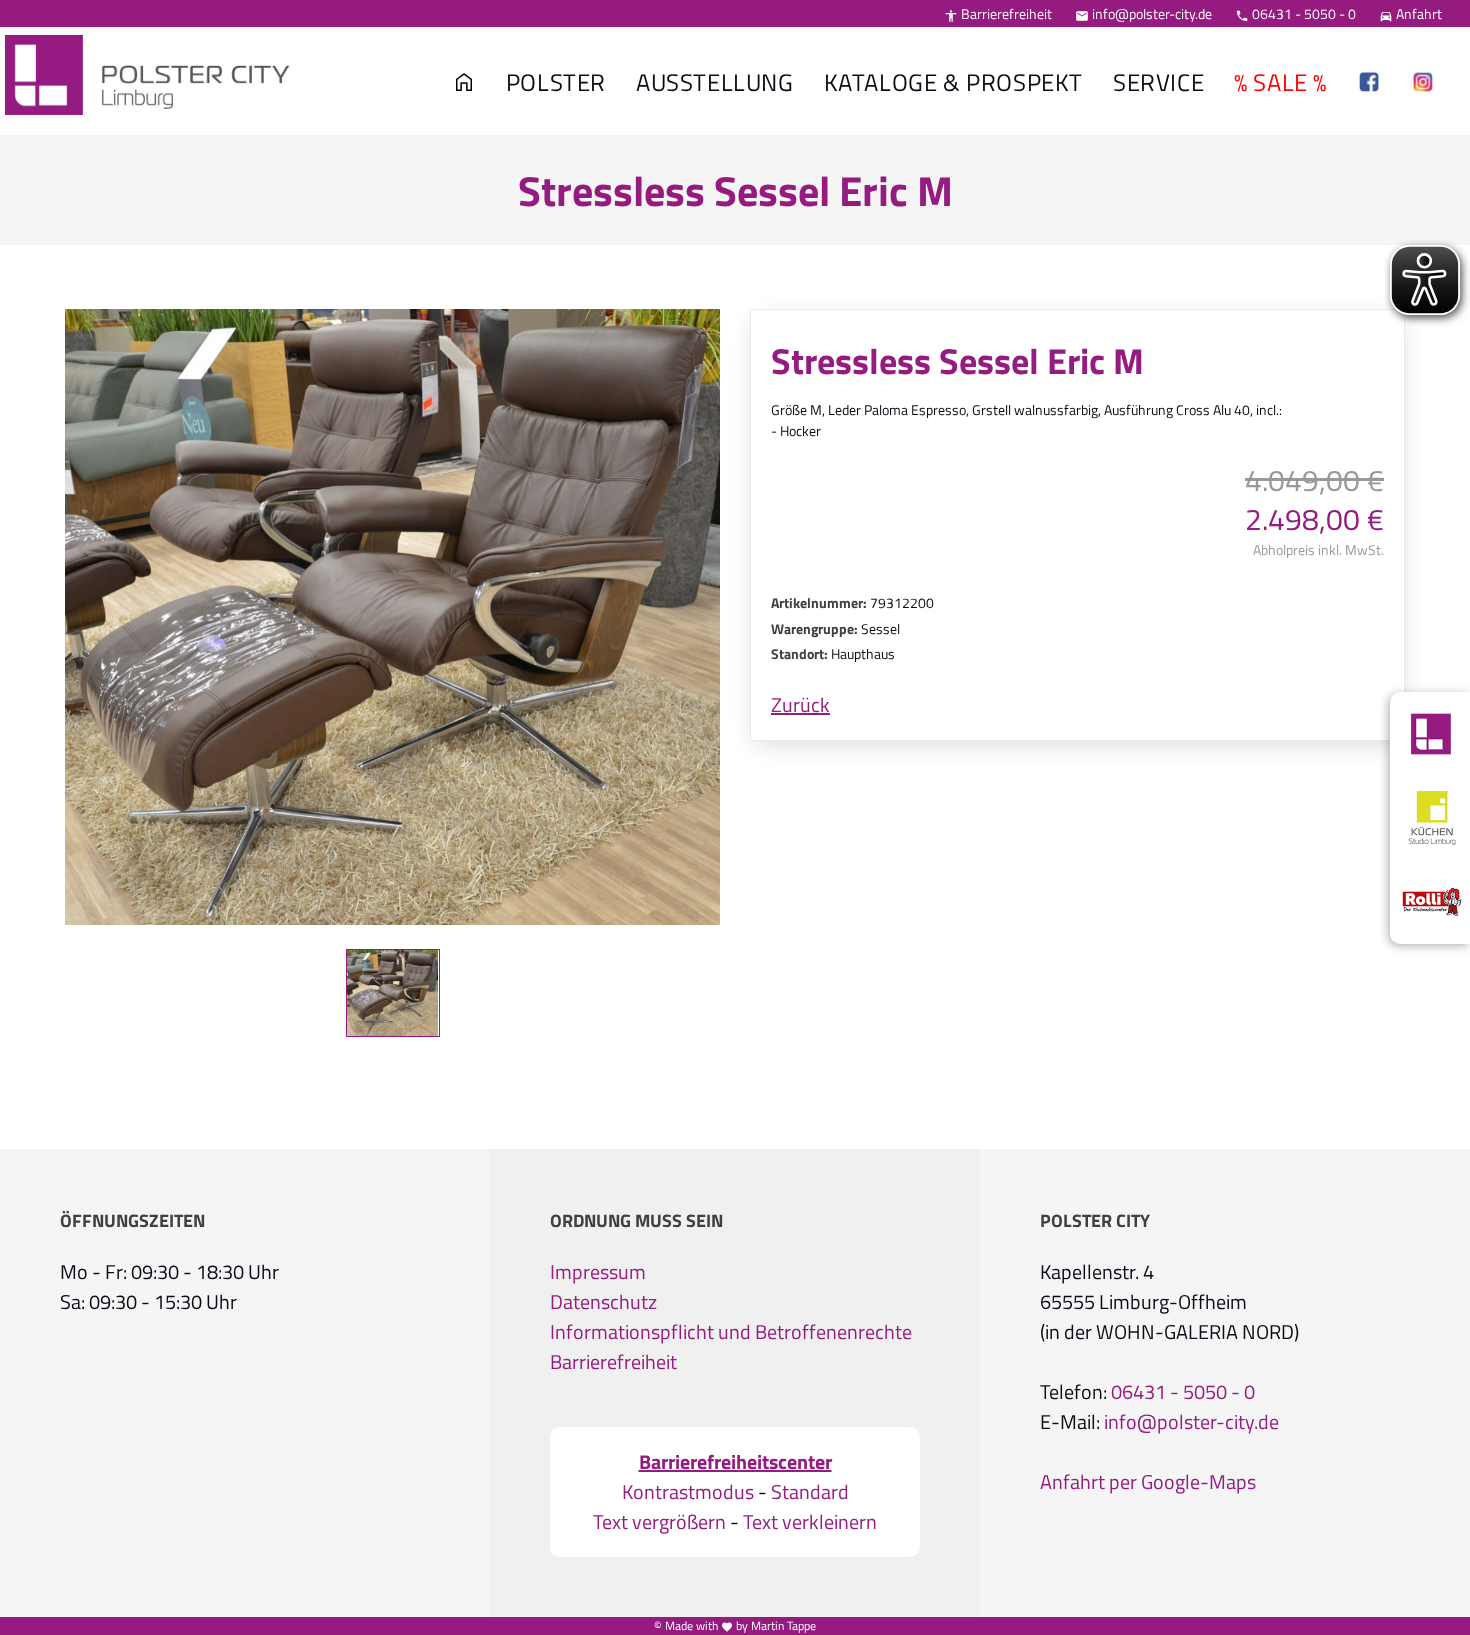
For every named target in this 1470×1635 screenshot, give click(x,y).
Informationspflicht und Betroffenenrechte (731, 1332)
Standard (810, 1492)
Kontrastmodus (688, 1492)
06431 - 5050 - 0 (1295, 13)
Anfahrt (1410, 13)
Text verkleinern (810, 1522)
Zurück (800, 705)
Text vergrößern (659, 1522)
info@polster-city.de (1143, 13)
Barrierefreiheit (998, 13)
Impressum (598, 1272)
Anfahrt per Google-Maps (1148, 1482)
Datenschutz (603, 1302)
